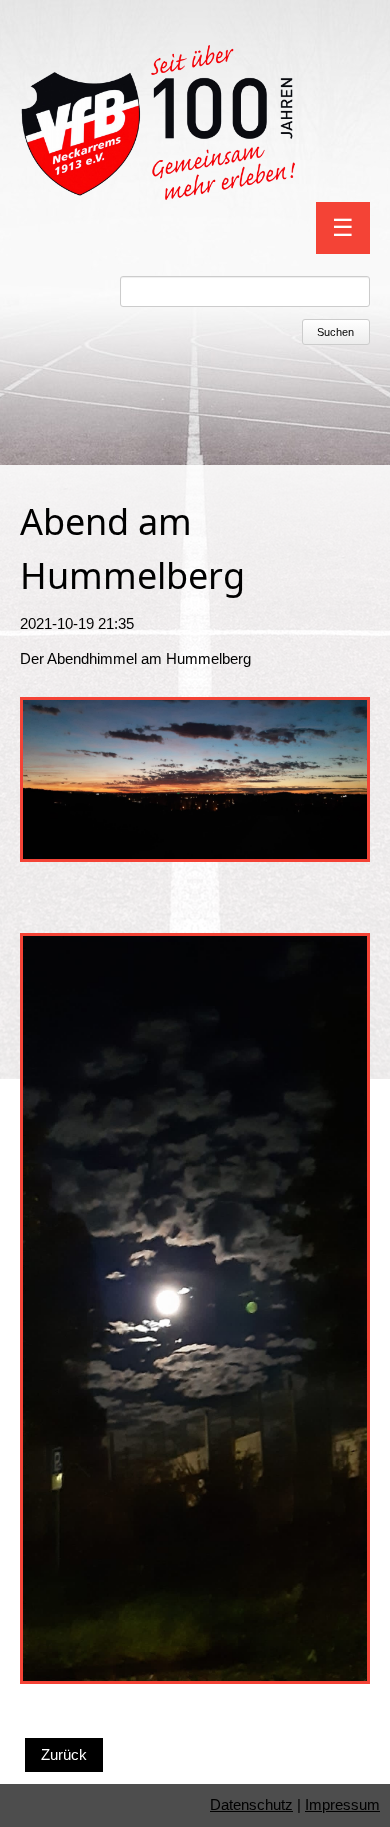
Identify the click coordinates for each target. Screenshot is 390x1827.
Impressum (342, 1804)
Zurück (64, 1754)
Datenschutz (251, 1804)
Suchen (335, 332)
